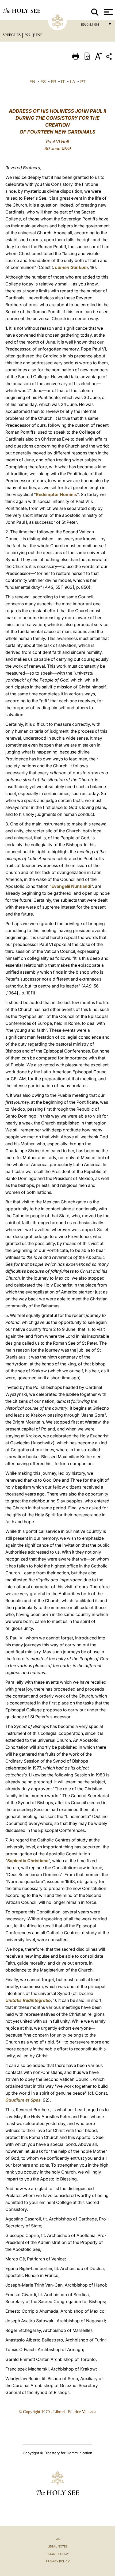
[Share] (110, 57)
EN (32, 82)
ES (43, 82)
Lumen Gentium (72, 267)
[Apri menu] (108, 12)
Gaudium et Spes (23, 2100)
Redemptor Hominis (56, 494)
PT (83, 82)
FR (53, 82)
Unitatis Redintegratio (28, 2000)
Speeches (12, 35)
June (38, 35)
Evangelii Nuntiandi (71, 886)
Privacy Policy (58, 2561)
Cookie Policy (58, 2554)
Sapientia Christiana (28, 1861)
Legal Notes (58, 2546)
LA (72, 82)
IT (63, 82)
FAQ (57, 2539)
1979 (27, 35)
